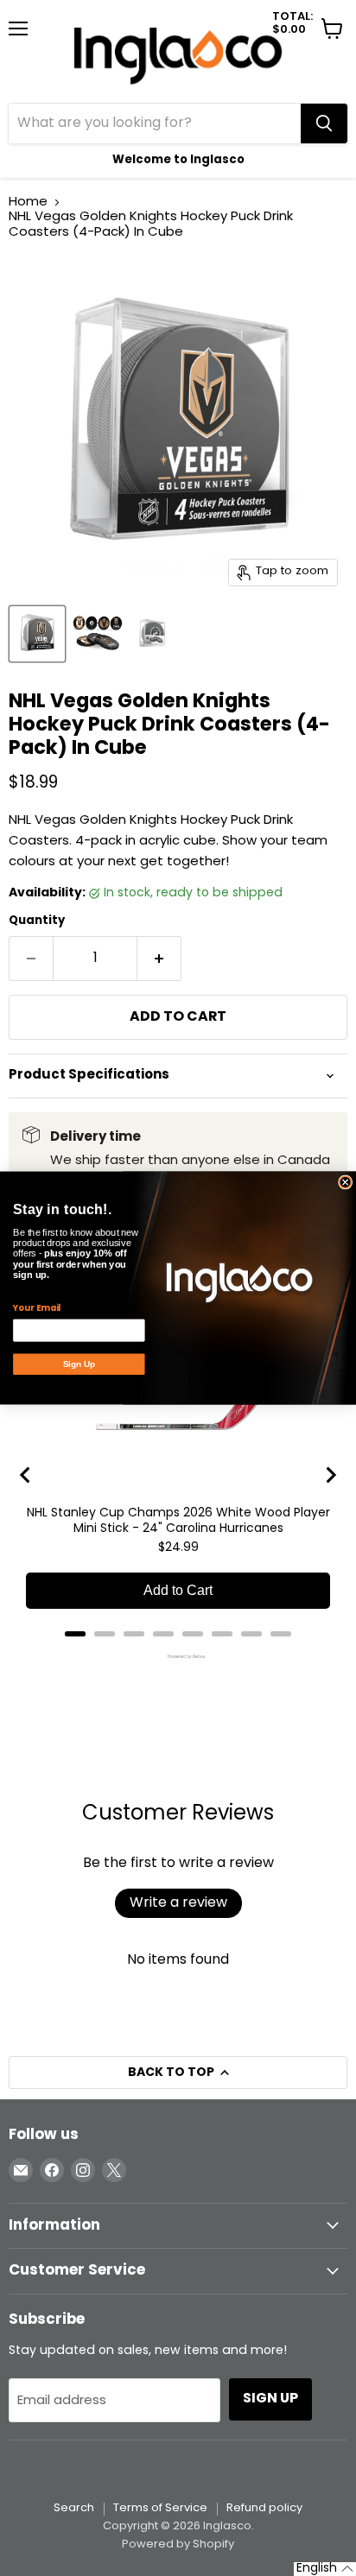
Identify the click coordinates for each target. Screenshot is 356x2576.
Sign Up (79, 1364)
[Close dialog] (346, 1182)
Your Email (37, 1308)
